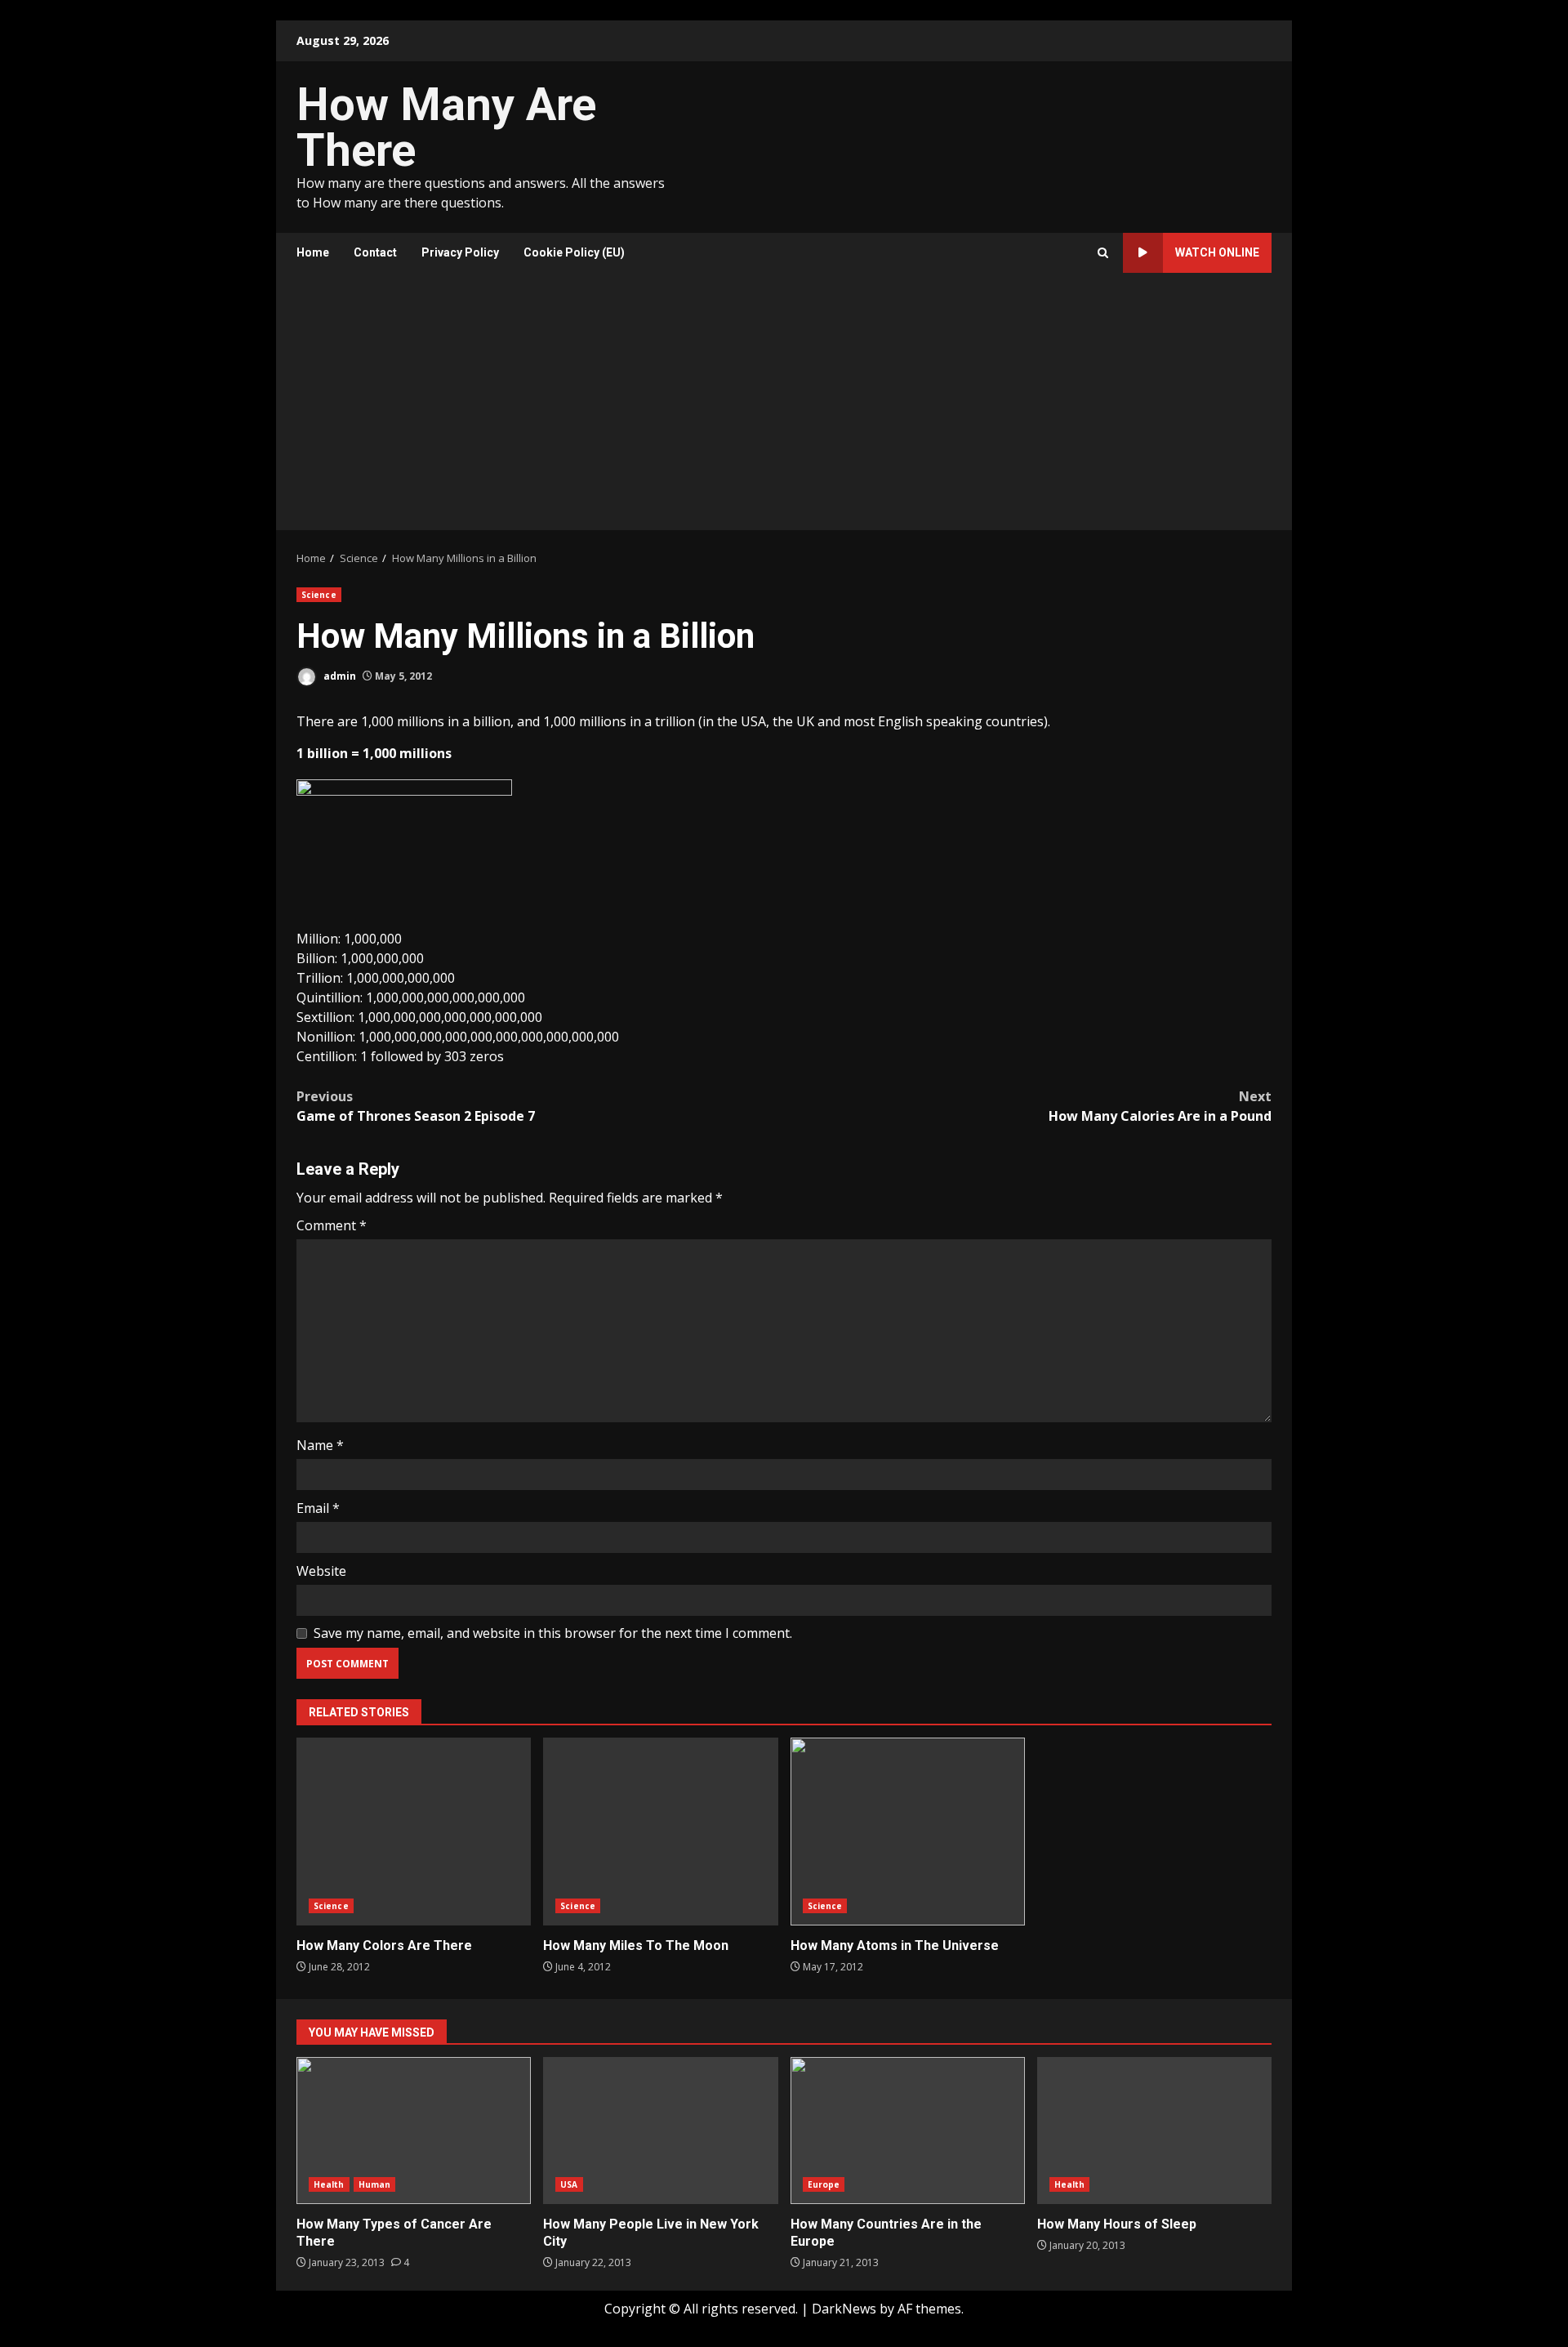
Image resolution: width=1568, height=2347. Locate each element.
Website (321, 1571)
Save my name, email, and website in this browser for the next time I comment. (553, 1633)
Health (329, 2184)
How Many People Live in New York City (660, 2131)
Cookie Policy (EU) (574, 252)
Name (320, 1445)
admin (339, 676)
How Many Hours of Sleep (1154, 2131)
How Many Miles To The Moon (660, 1832)
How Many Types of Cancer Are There (414, 2131)
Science (319, 595)
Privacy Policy (460, 252)
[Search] (1103, 253)
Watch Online (1217, 252)
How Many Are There (446, 127)
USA (569, 2184)
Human (375, 2184)
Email (318, 1508)
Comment (332, 1225)
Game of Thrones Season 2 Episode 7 (416, 1106)
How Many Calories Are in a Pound (1160, 1106)
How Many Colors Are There (414, 1832)
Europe (824, 2184)
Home (313, 252)
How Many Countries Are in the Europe (908, 2131)
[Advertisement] (784, 408)
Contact (375, 252)
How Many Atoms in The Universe (908, 1832)
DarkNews (844, 2309)
